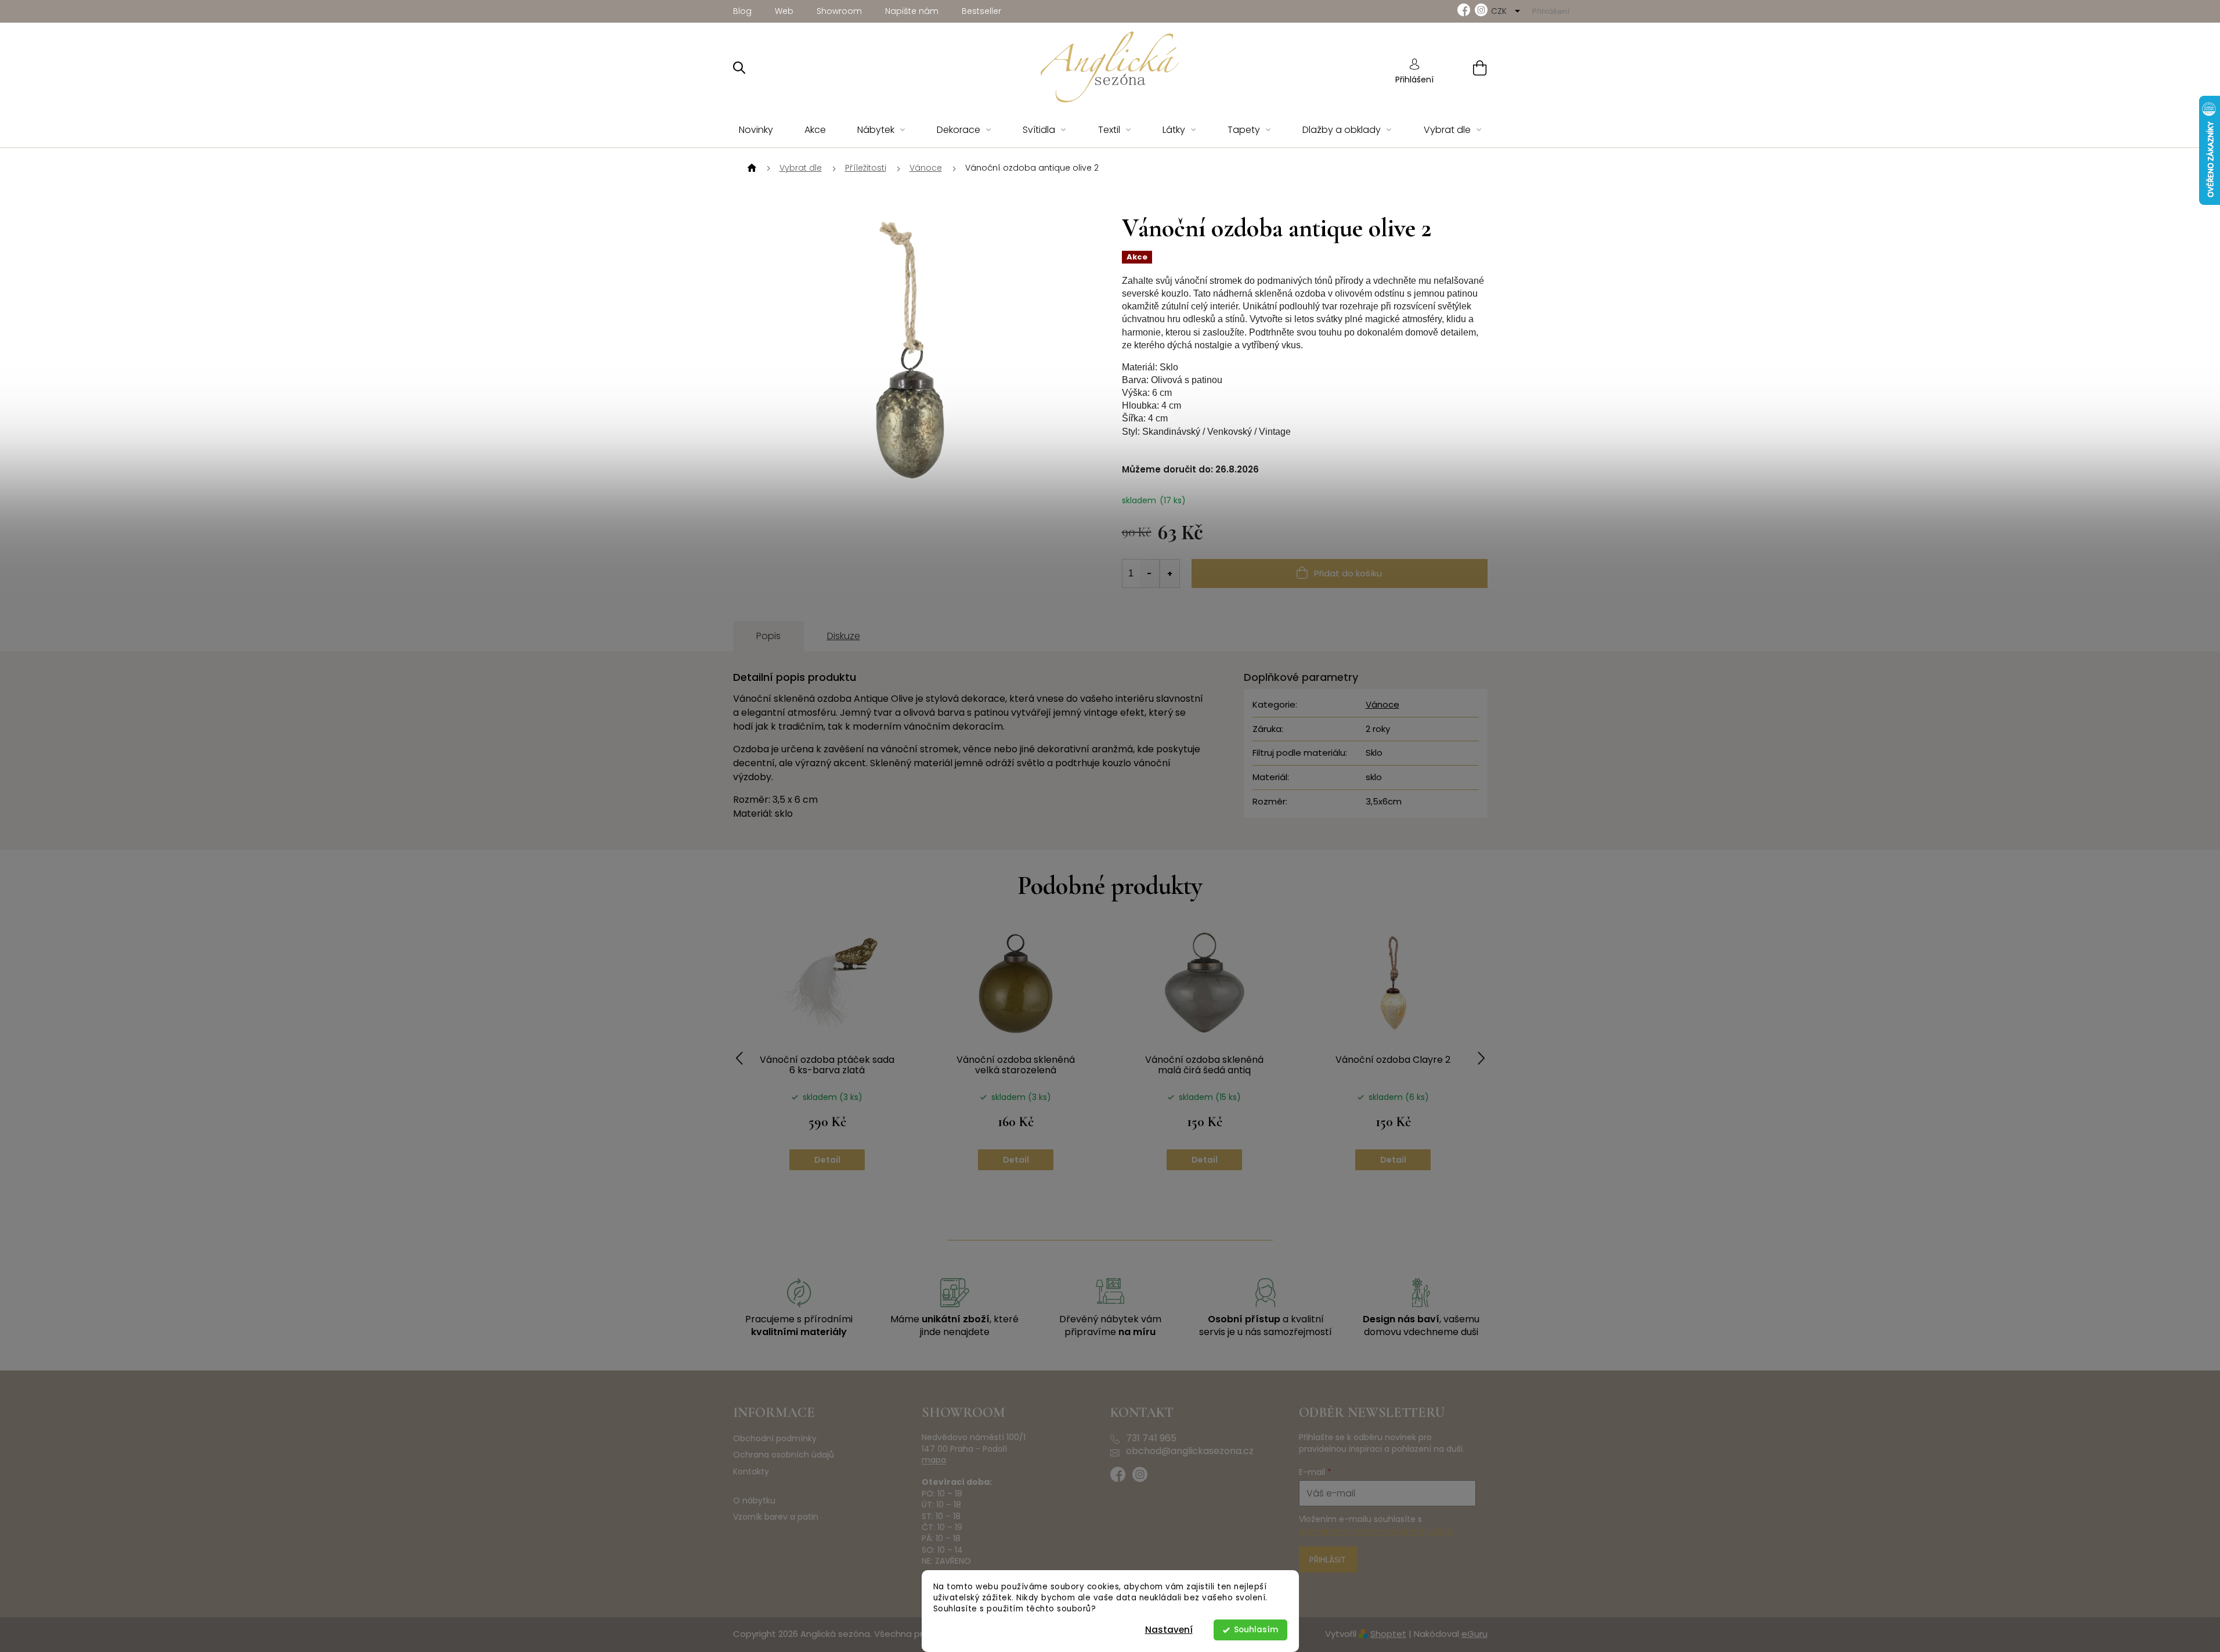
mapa (934, 1460)
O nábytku (754, 1501)
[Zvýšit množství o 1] (1169, 573)
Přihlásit (1328, 1560)
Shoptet (1388, 1634)
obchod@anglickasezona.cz (1190, 1451)
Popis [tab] (768, 636)
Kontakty (751, 1472)
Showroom (839, 11)
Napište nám (912, 11)
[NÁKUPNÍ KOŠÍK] (1465, 68)
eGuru (1474, 1634)
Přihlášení (1414, 80)
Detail (827, 1160)
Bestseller (981, 11)
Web (784, 11)
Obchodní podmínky (775, 1439)
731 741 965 (1151, 1438)
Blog (742, 11)
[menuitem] (756, 130)
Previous (739, 1058)
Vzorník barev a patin (776, 1517)
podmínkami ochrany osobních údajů (1375, 1531)
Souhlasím (1256, 1630)
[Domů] (750, 168)
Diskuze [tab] (844, 636)
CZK (1500, 11)
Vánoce (1382, 704)
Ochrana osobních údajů (784, 1455)
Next (1481, 1058)
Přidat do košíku (1348, 573)
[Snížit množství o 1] (1150, 573)
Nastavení (1169, 1630)
